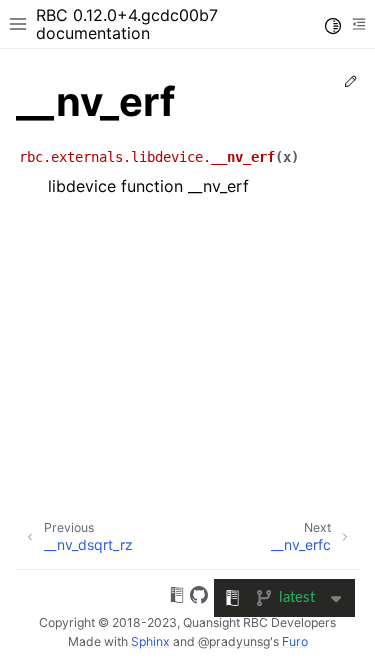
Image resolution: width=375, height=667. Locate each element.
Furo (295, 641)
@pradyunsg (234, 641)
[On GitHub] (199, 598)
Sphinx (150, 641)
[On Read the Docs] (177, 598)
